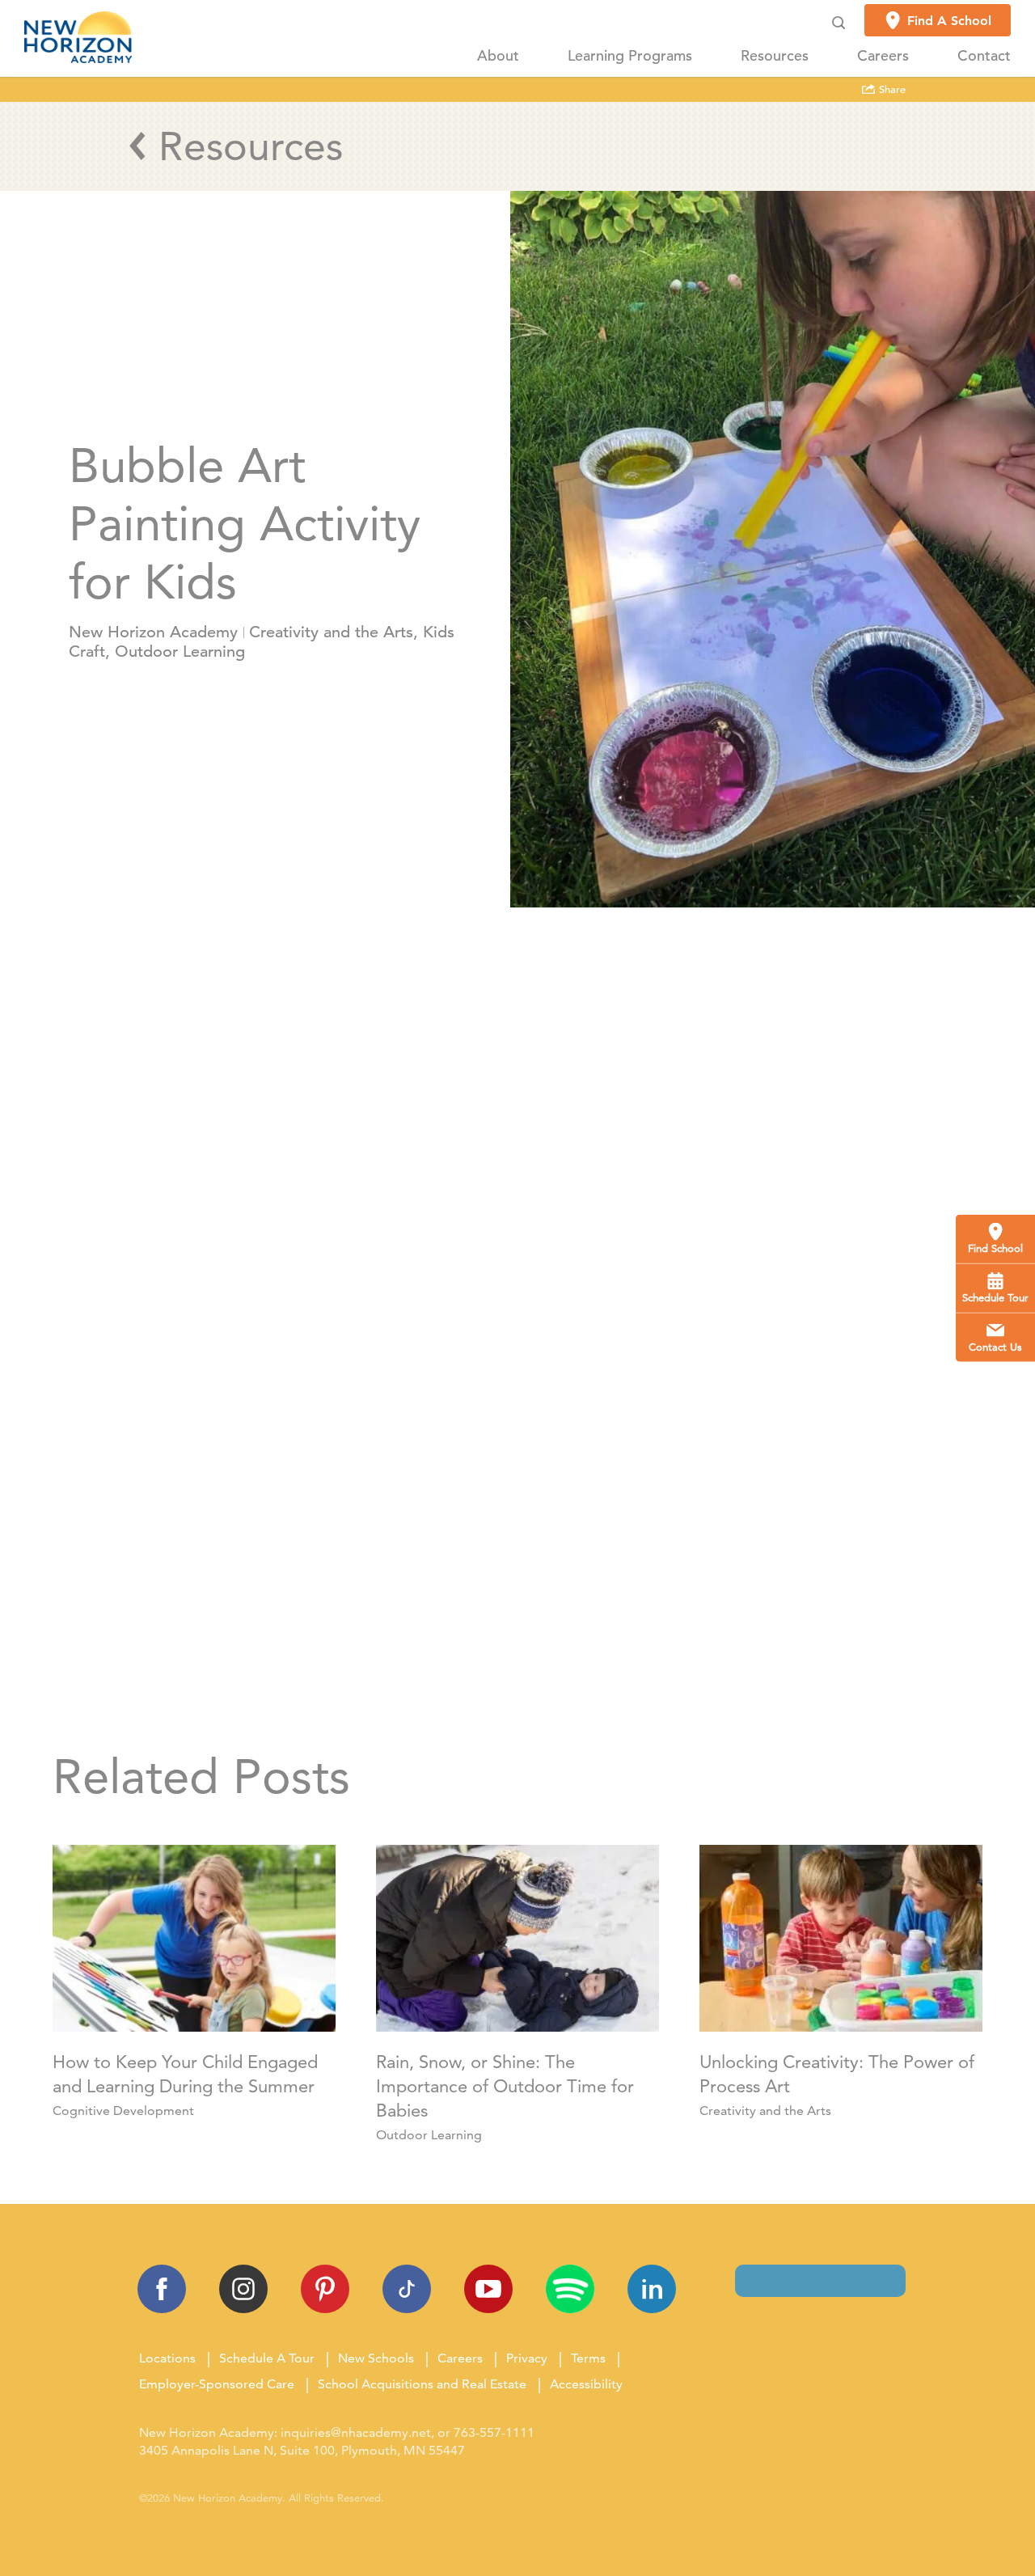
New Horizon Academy (153, 632)
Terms (588, 2358)
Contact (984, 56)
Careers (883, 56)
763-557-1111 (494, 2432)
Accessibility (586, 2384)
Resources (775, 56)
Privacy (527, 2358)
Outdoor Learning (180, 651)
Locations (167, 2358)
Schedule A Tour (267, 2358)
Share (891, 90)
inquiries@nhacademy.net (356, 2432)
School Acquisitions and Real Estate (422, 2384)
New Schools (376, 2358)
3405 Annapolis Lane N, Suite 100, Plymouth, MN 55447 (302, 2450)
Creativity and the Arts (331, 632)
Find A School (949, 21)
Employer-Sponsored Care (217, 2384)
